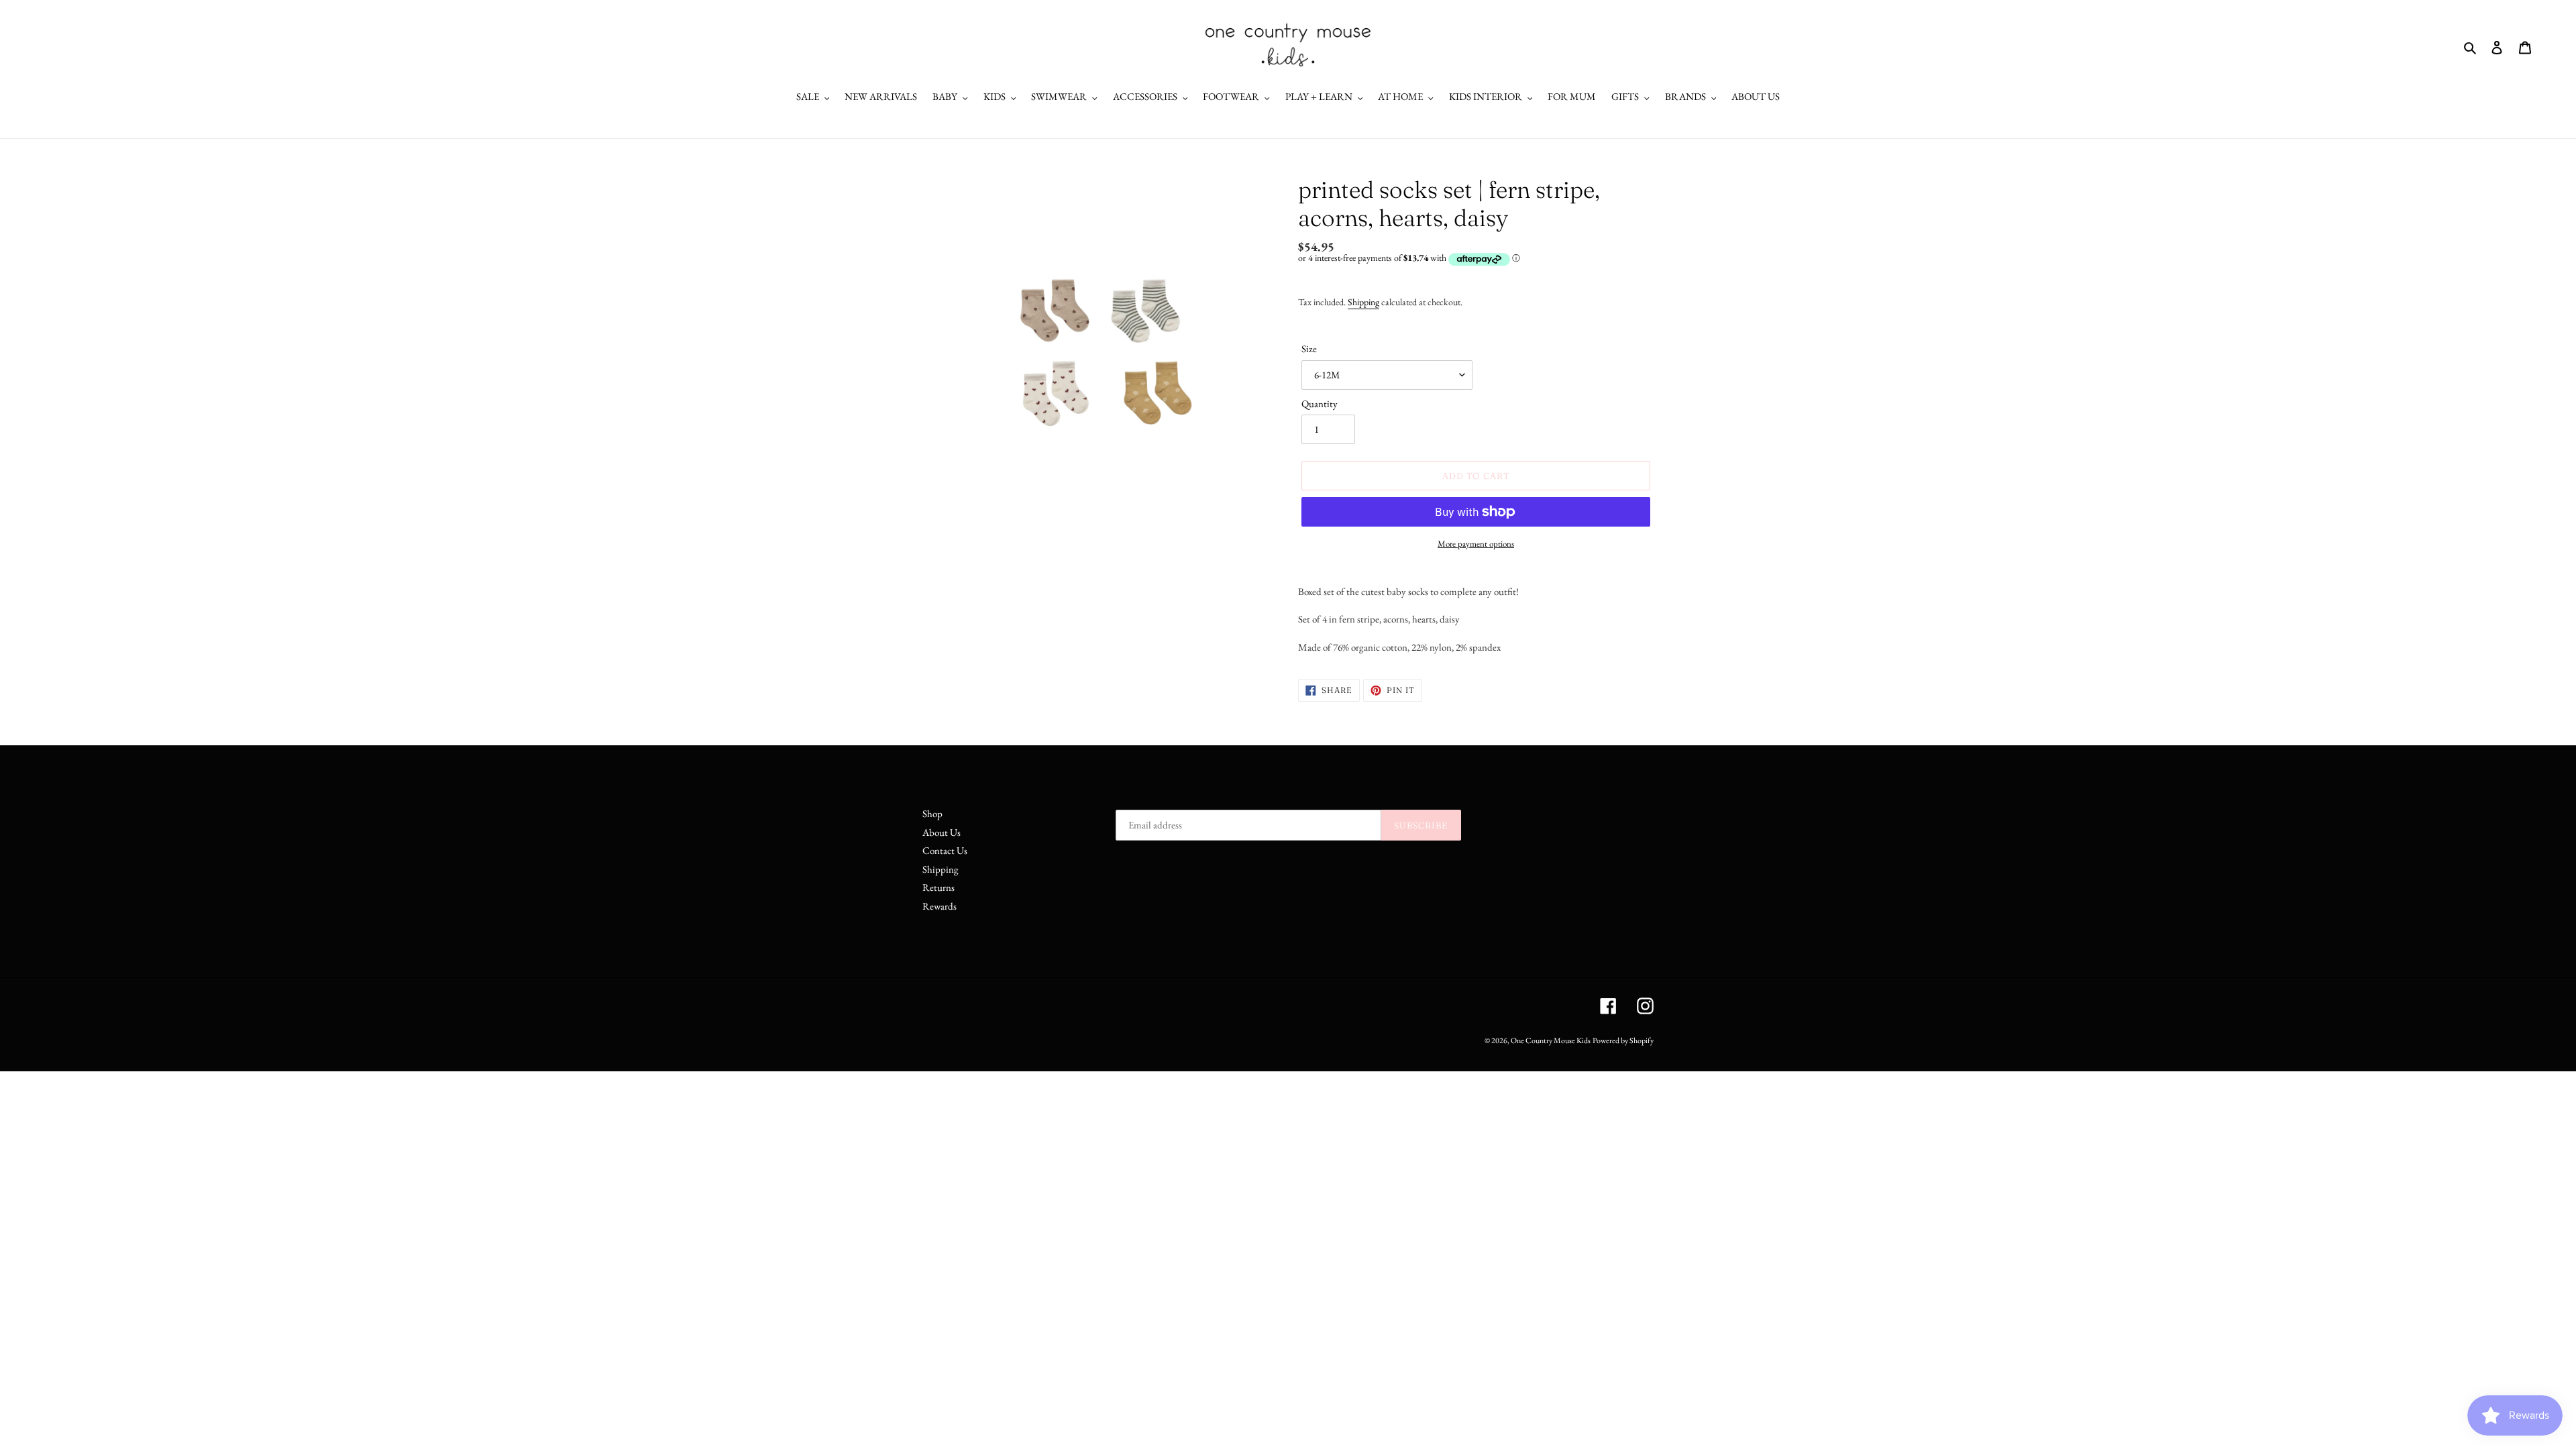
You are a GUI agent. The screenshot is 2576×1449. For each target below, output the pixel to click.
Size (1309, 348)
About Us (942, 832)
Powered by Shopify (1623, 1040)
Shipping (1363, 302)
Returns (938, 887)
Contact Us (945, 850)
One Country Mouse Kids (1551, 1040)
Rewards (940, 906)
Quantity (1320, 404)
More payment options (1476, 544)
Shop (932, 813)
